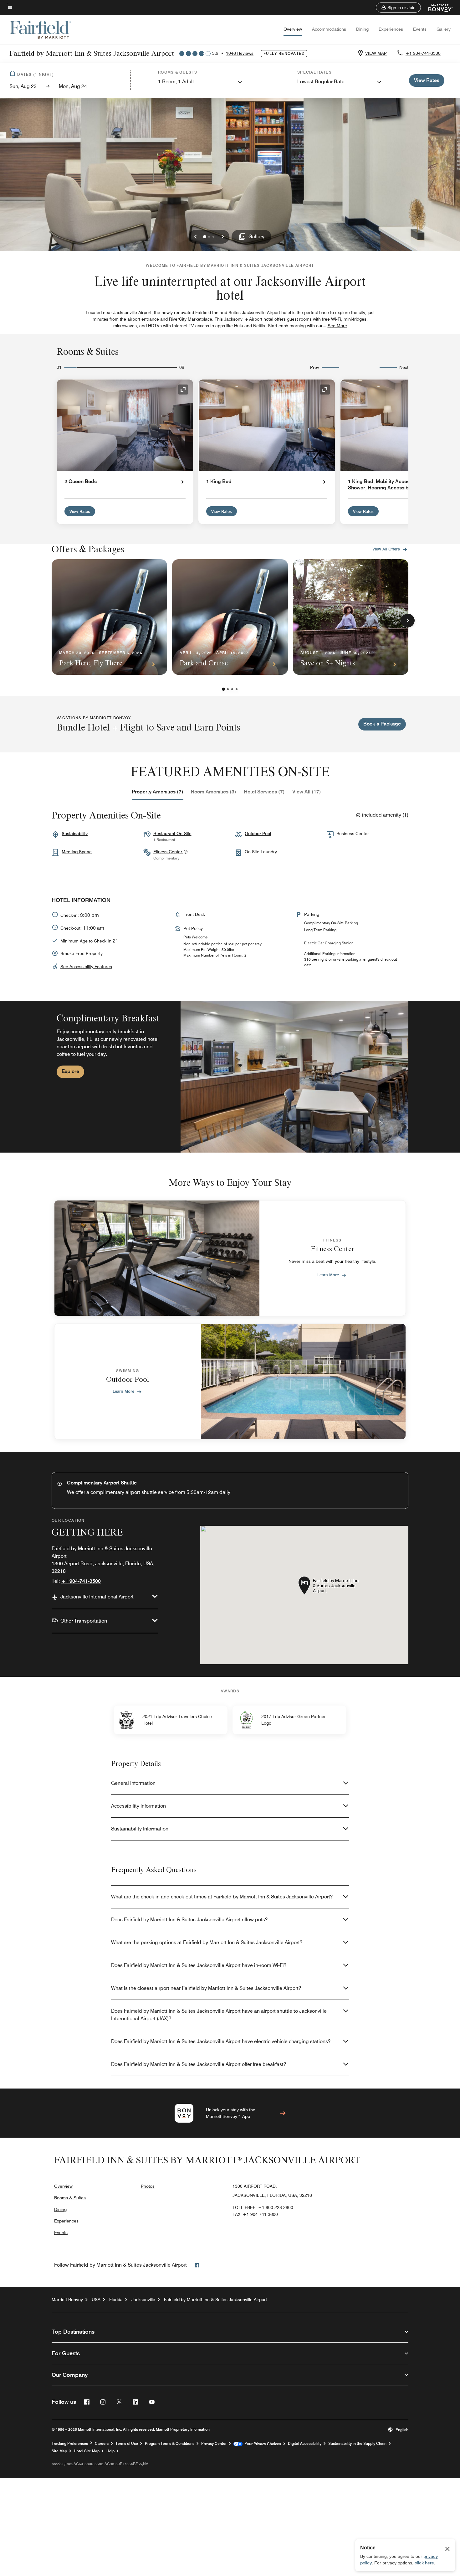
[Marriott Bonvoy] (437, 8)
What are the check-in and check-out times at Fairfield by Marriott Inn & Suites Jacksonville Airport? (222, 1897)
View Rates (80, 511)
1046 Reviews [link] (240, 53)
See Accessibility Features (86, 967)
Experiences (391, 29)
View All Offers (386, 549)
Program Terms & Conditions (170, 2444)
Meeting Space (77, 852)
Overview (293, 29)
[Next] (408, 621)
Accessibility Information (138, 1806)
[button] (398, 8)
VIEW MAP (376, 53)
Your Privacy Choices (262, 2444)
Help (110, 2451)
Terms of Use (127, 2444)
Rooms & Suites (70, 2198)
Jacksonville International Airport (97, 1597)
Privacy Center (214, 2444)
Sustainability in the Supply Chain (357, 2444)
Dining (362, 29)
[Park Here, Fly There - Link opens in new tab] (109, 617)
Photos (148, 2186)
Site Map (59, 2451)
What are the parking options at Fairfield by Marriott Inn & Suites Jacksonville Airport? (207, 1942)
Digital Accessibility (305, 2444)
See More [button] (337, 326)
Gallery (444, 29)
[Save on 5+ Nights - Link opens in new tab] (351, 617)
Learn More (328, 1275)
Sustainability (75, 834)
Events (420, 29)
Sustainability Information (140, 1829)
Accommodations (329, 29)
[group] (230, 1077)
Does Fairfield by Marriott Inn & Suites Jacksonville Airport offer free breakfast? (199, 2064)
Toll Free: (263, 2207)
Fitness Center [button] (168, 852)
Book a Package (382, 724)
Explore (70, 1071)
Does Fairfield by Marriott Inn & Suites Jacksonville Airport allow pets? (189, 1920)
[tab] (158, 792)
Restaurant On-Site (172, 834)
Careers (102, 2444)
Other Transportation (84, 1621)
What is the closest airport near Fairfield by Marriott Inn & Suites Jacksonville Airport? (206, 1988)
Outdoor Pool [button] (258, 834)
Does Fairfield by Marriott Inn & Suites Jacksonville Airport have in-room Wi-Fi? (199, 1965)
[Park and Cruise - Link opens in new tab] (230, 617)
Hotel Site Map (87, 2451)
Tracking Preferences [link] (70, 2444)
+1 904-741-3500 (423, 53)
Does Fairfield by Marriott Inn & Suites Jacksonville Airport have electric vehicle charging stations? (221, 2041)
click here (424, 2563)
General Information (133, 1783)
